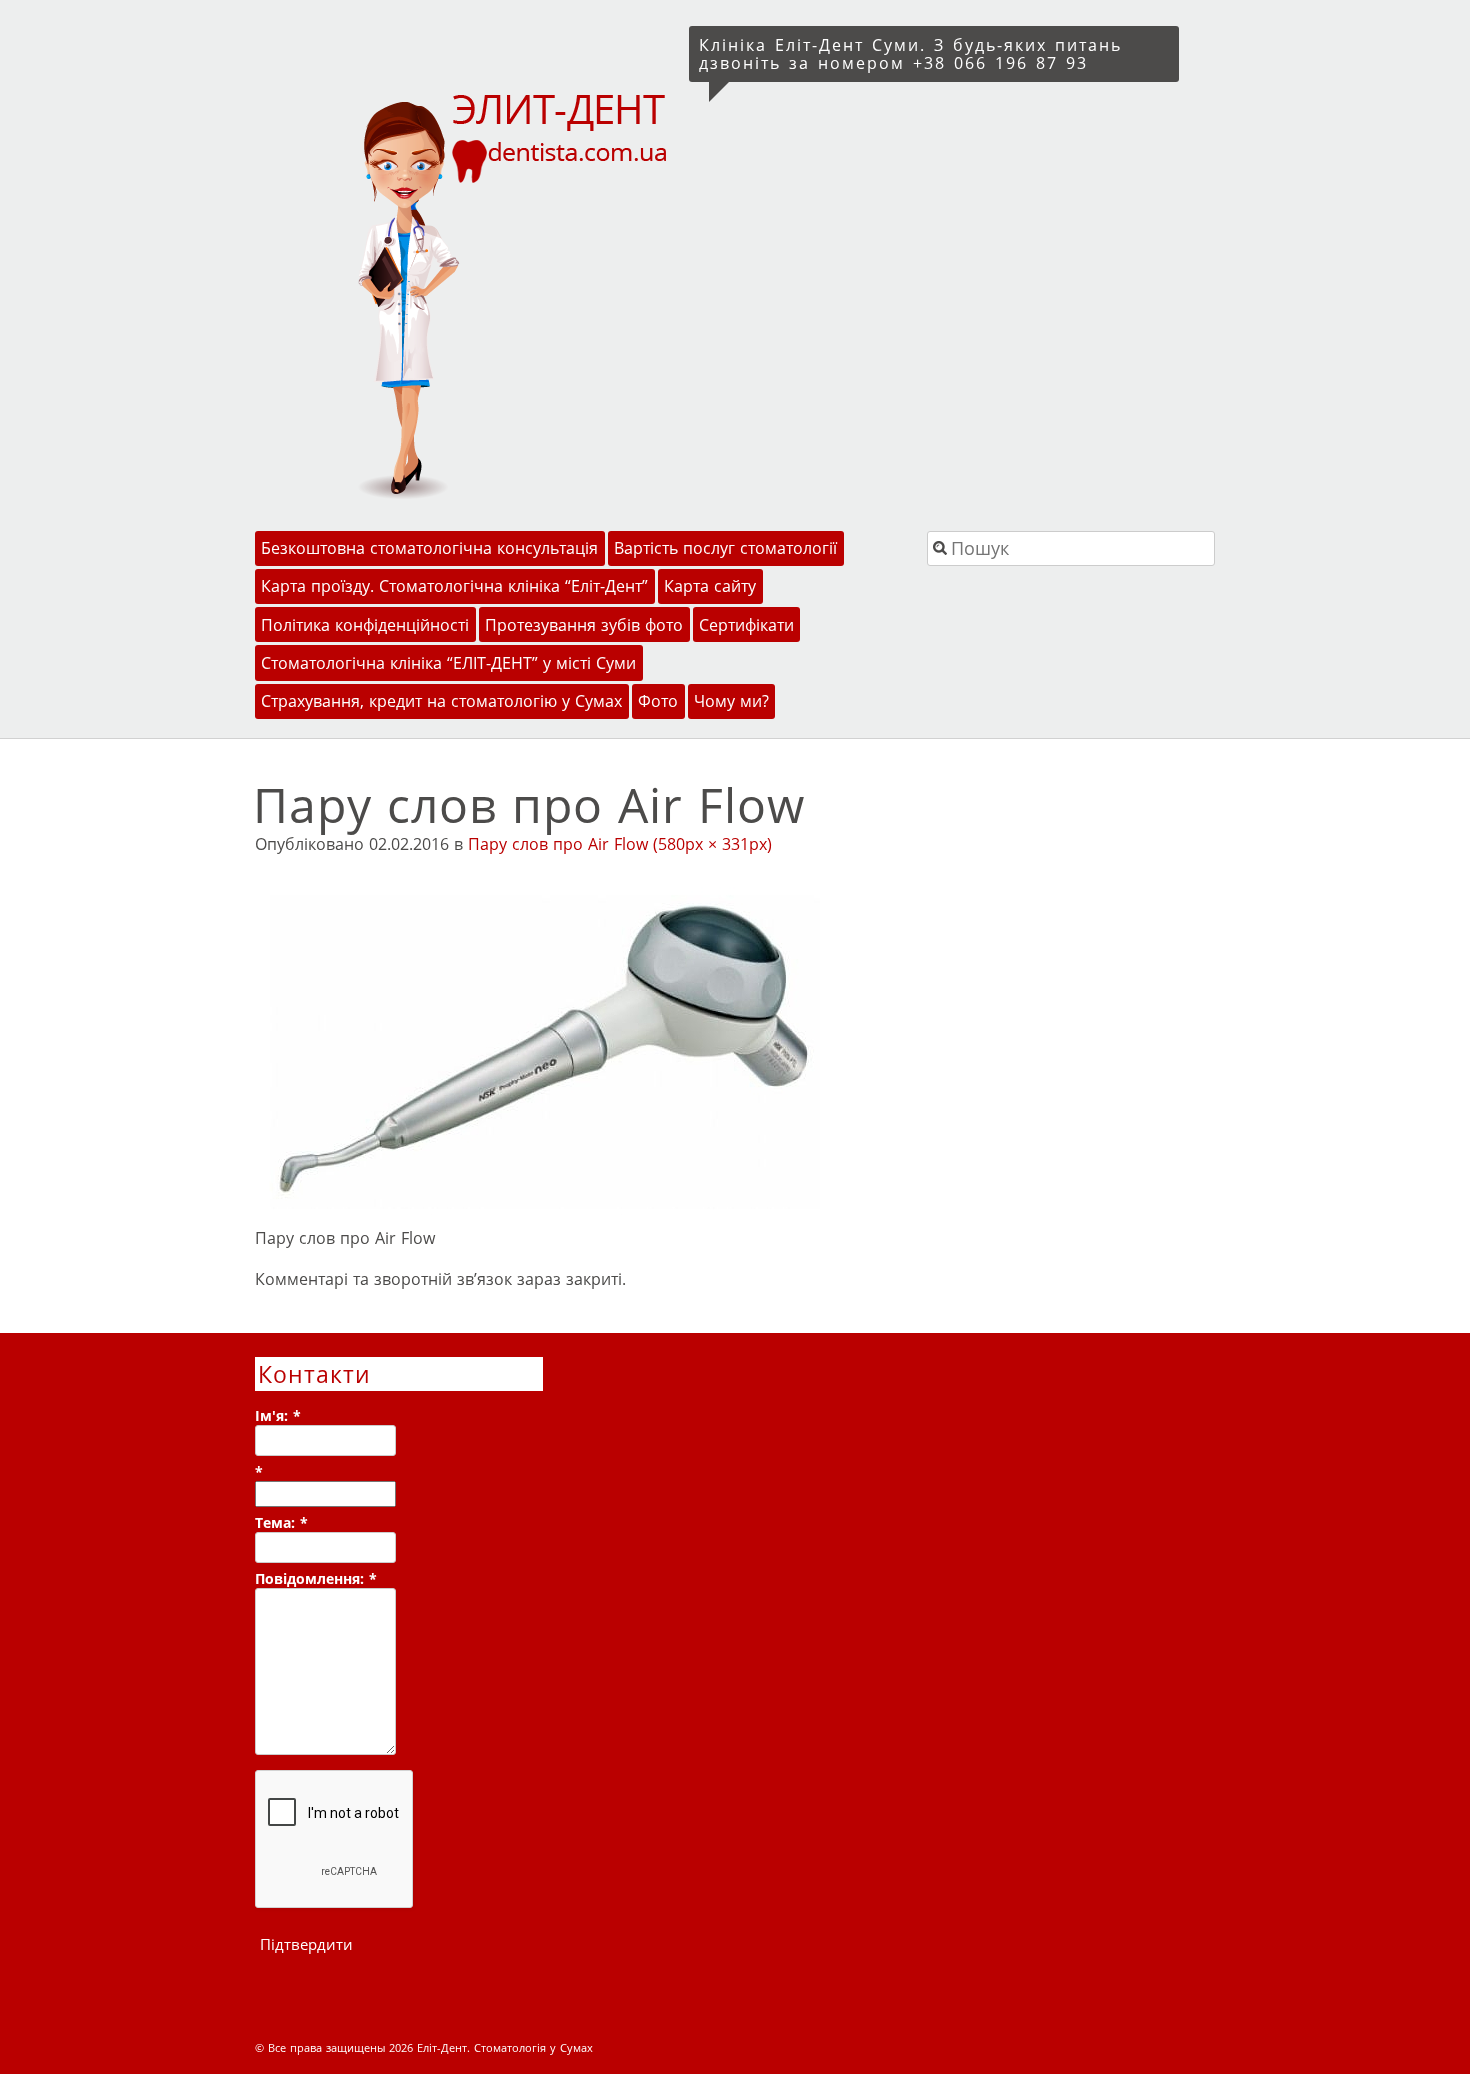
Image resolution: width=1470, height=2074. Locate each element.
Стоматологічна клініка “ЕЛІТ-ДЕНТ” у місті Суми (448, 663)
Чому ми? (731, 701)
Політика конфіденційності (365, 625)
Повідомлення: (316, 1578)
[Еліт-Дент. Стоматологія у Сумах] (468, 293)
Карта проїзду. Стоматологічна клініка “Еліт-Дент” (454, 586)
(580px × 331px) (712, 844)
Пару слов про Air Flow (558, 844)
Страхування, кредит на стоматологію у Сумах (441, 701)
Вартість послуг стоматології (725, 548)
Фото (658, 701)
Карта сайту (710, 586)
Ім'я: (278, 1415)
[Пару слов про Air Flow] (545, 1212)
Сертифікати (746, 625)
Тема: (281, 1522)
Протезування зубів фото (584, 625)
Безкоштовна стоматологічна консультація (429, 548)
